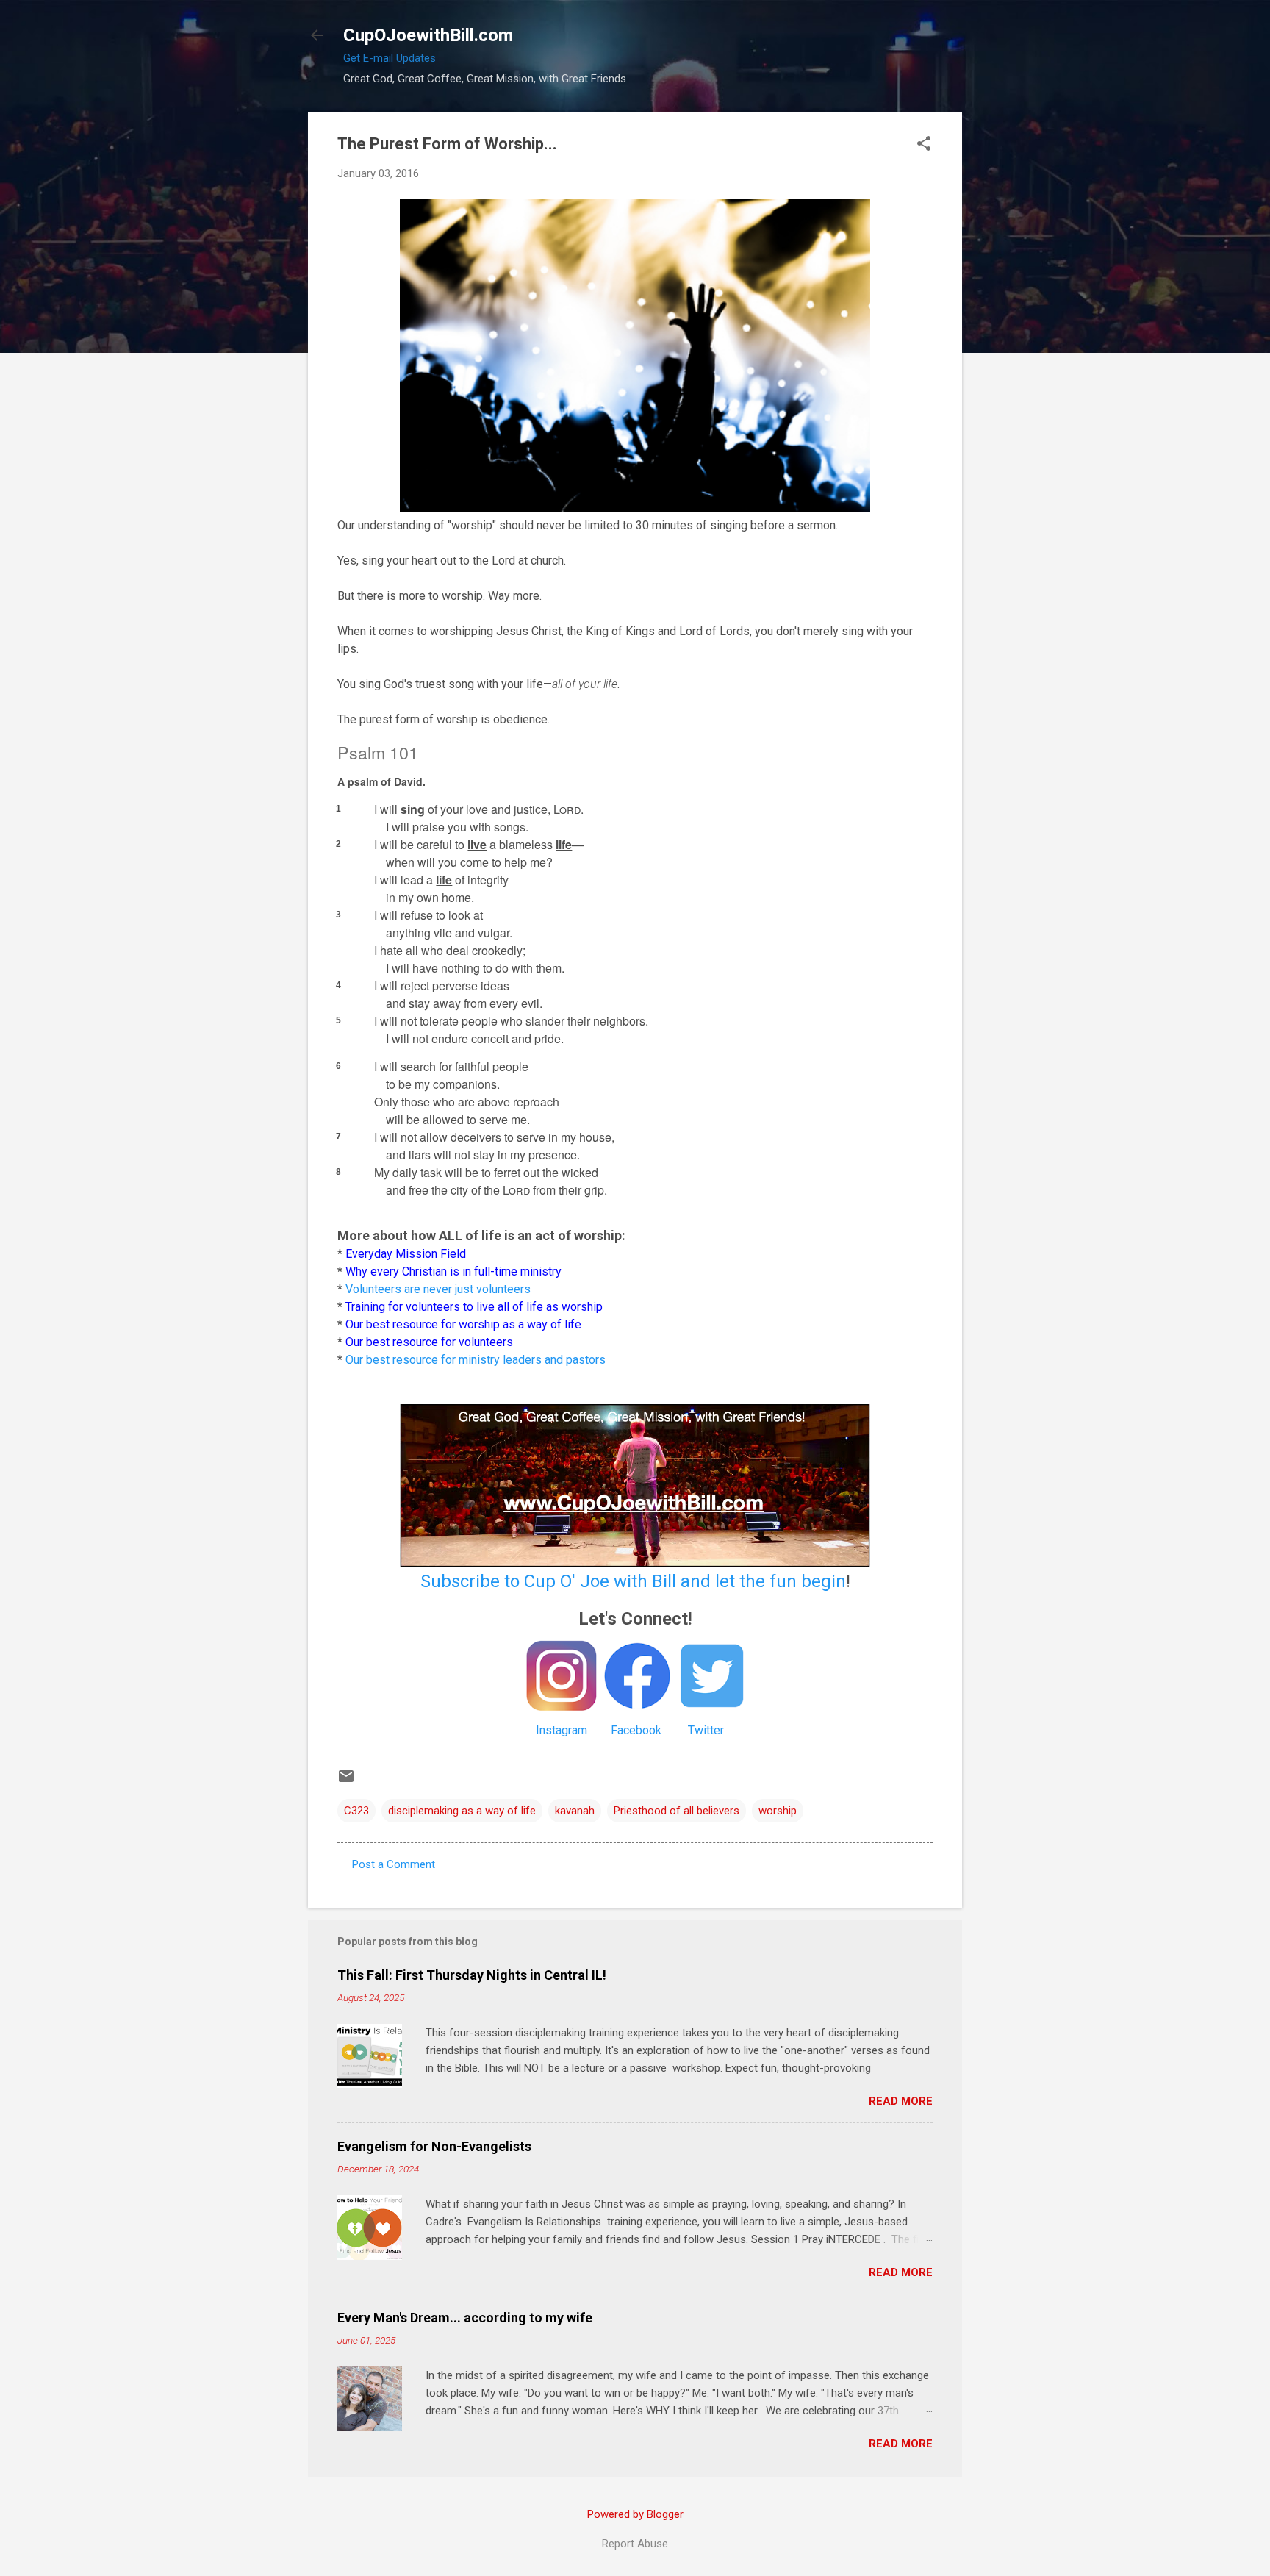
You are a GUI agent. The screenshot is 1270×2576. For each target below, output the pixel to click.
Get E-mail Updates (390, 58)
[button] (924, 145)
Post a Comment (394, 1864)
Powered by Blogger (635, 2514)
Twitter (706, 1730)
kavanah (575, 1811)
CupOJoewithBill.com (428, 35)
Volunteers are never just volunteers (438, 1289)
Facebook (636, 1730)
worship (778, 1811)
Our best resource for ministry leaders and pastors (476, 1360)
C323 (356, 1811)
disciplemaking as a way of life (462, 1811)
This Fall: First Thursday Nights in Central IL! (472, 1975)
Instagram (562, 1730)
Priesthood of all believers (677, 1811)
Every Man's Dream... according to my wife (465, 2318)
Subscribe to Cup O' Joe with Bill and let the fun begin (633, 1581)
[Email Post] (346, 1781)
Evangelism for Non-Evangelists (434, 2146)
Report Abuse (635, 2544)
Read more (901, 2101)
